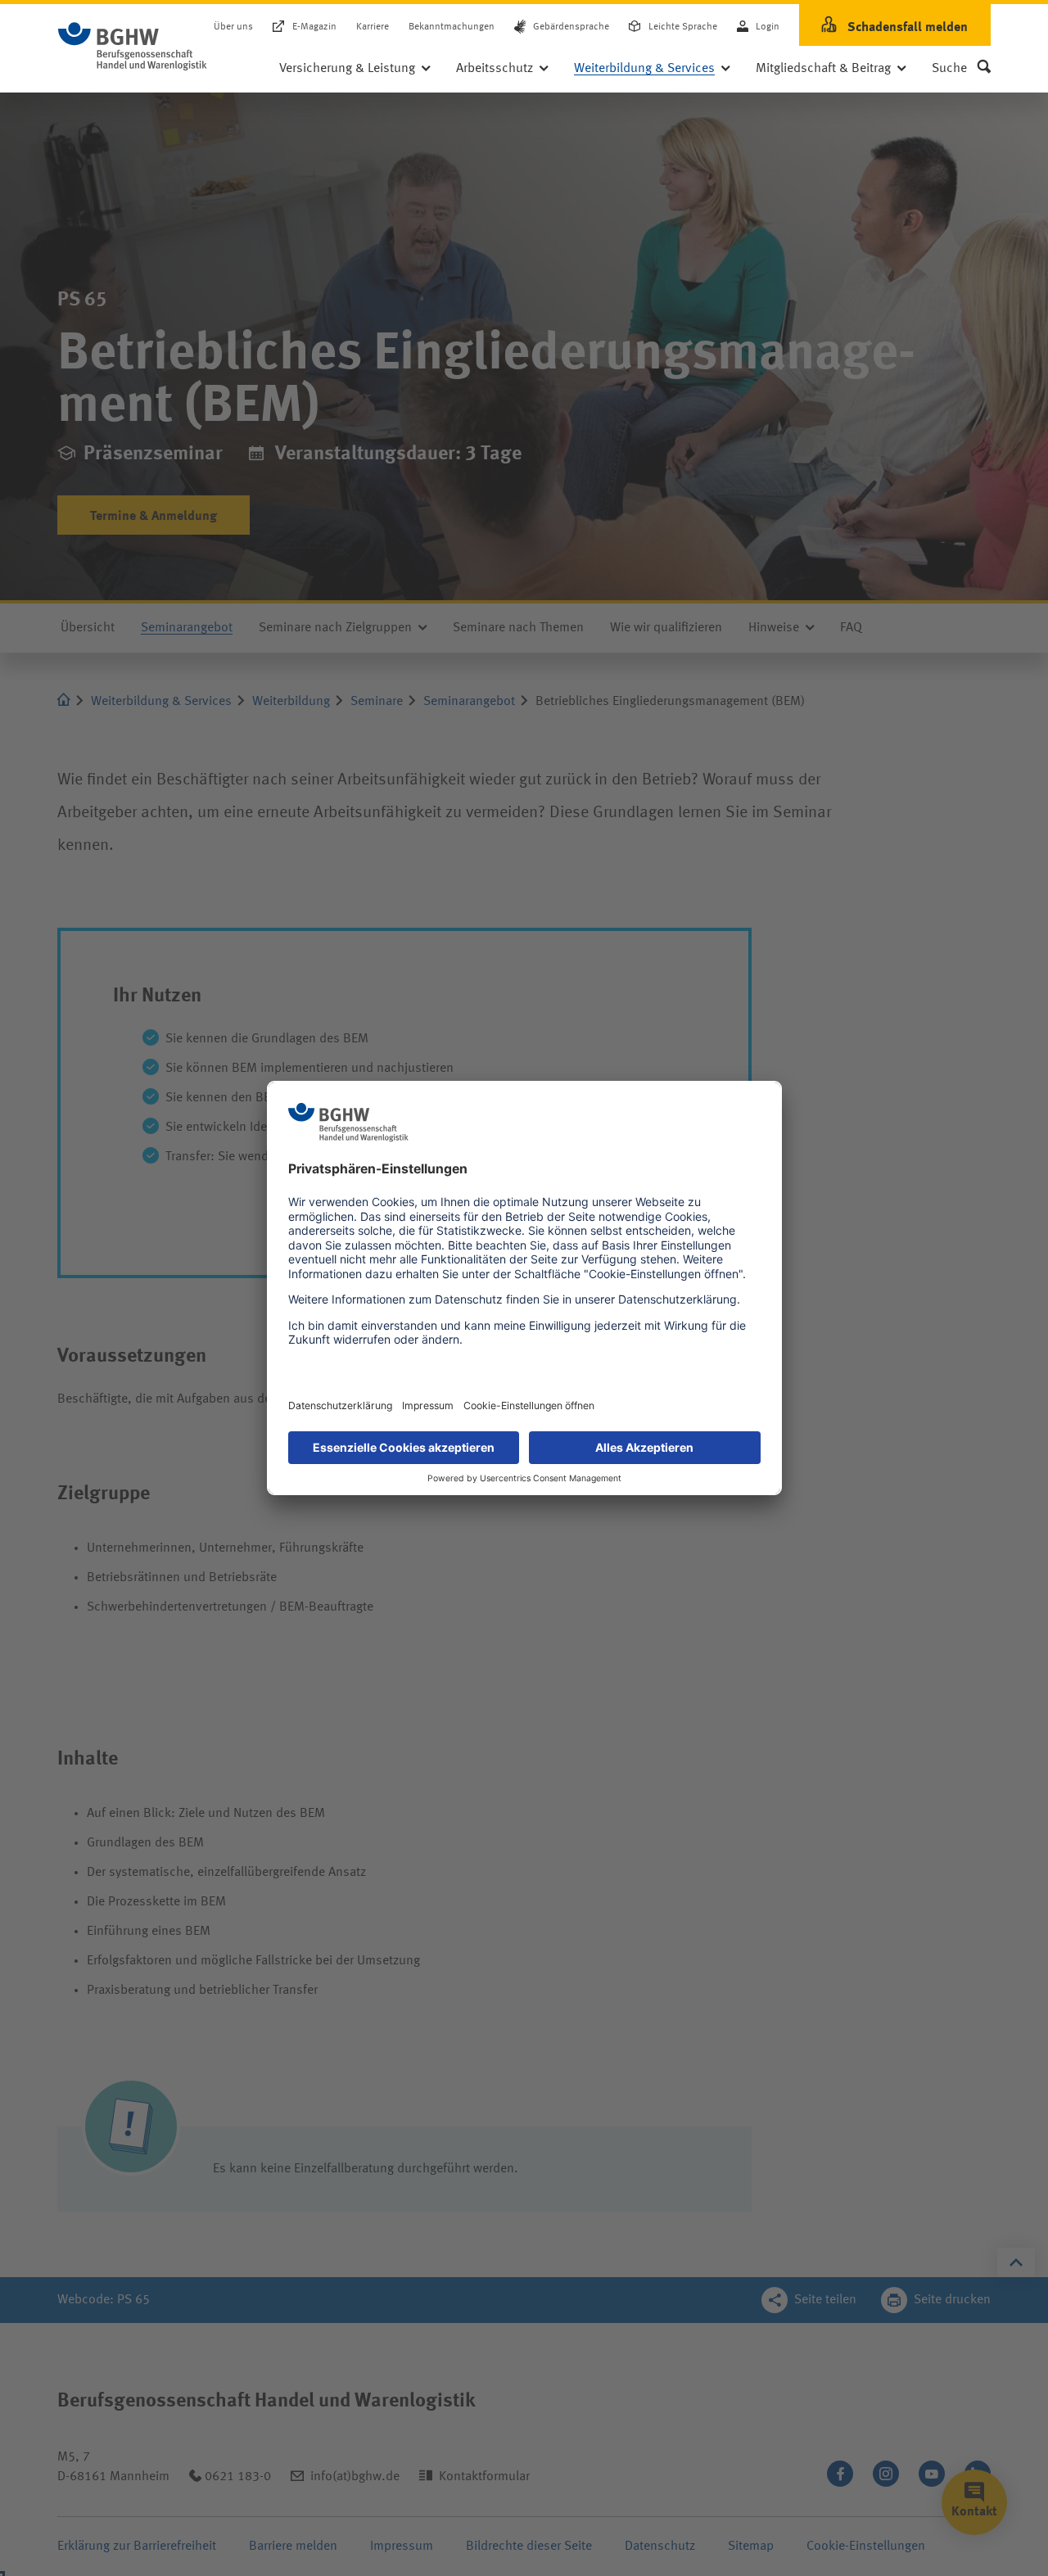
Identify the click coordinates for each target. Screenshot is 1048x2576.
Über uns (233, 28)
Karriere (373, 28)
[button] (961, 69)
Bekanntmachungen (452, 28)
